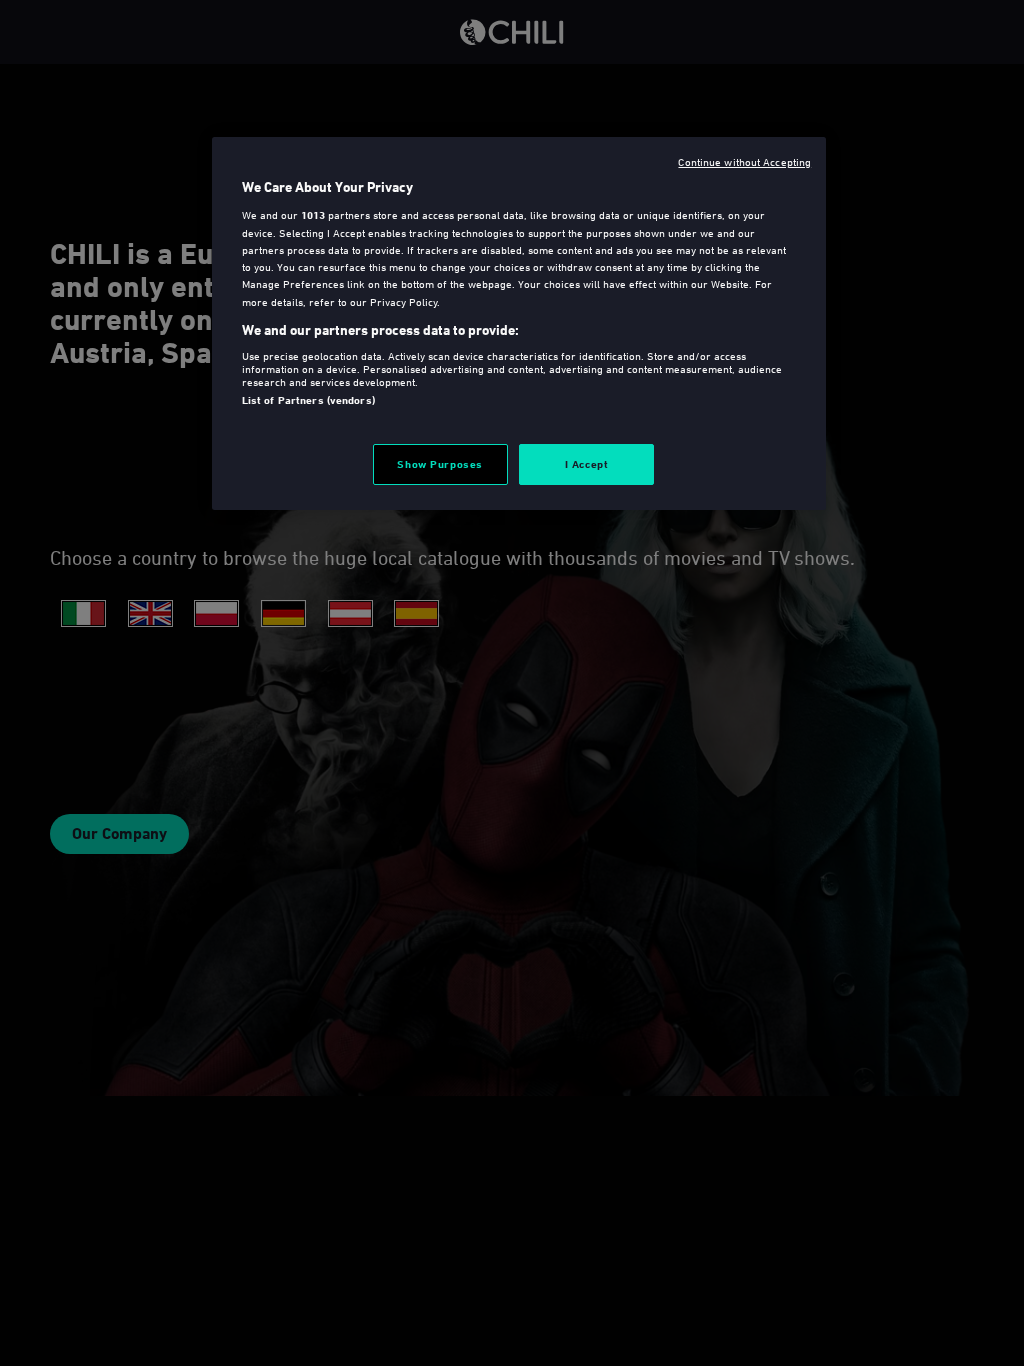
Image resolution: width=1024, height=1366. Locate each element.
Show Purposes (439, 464)
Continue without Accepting (744, 161)
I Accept (587, 464)
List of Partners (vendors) (308, 400)
